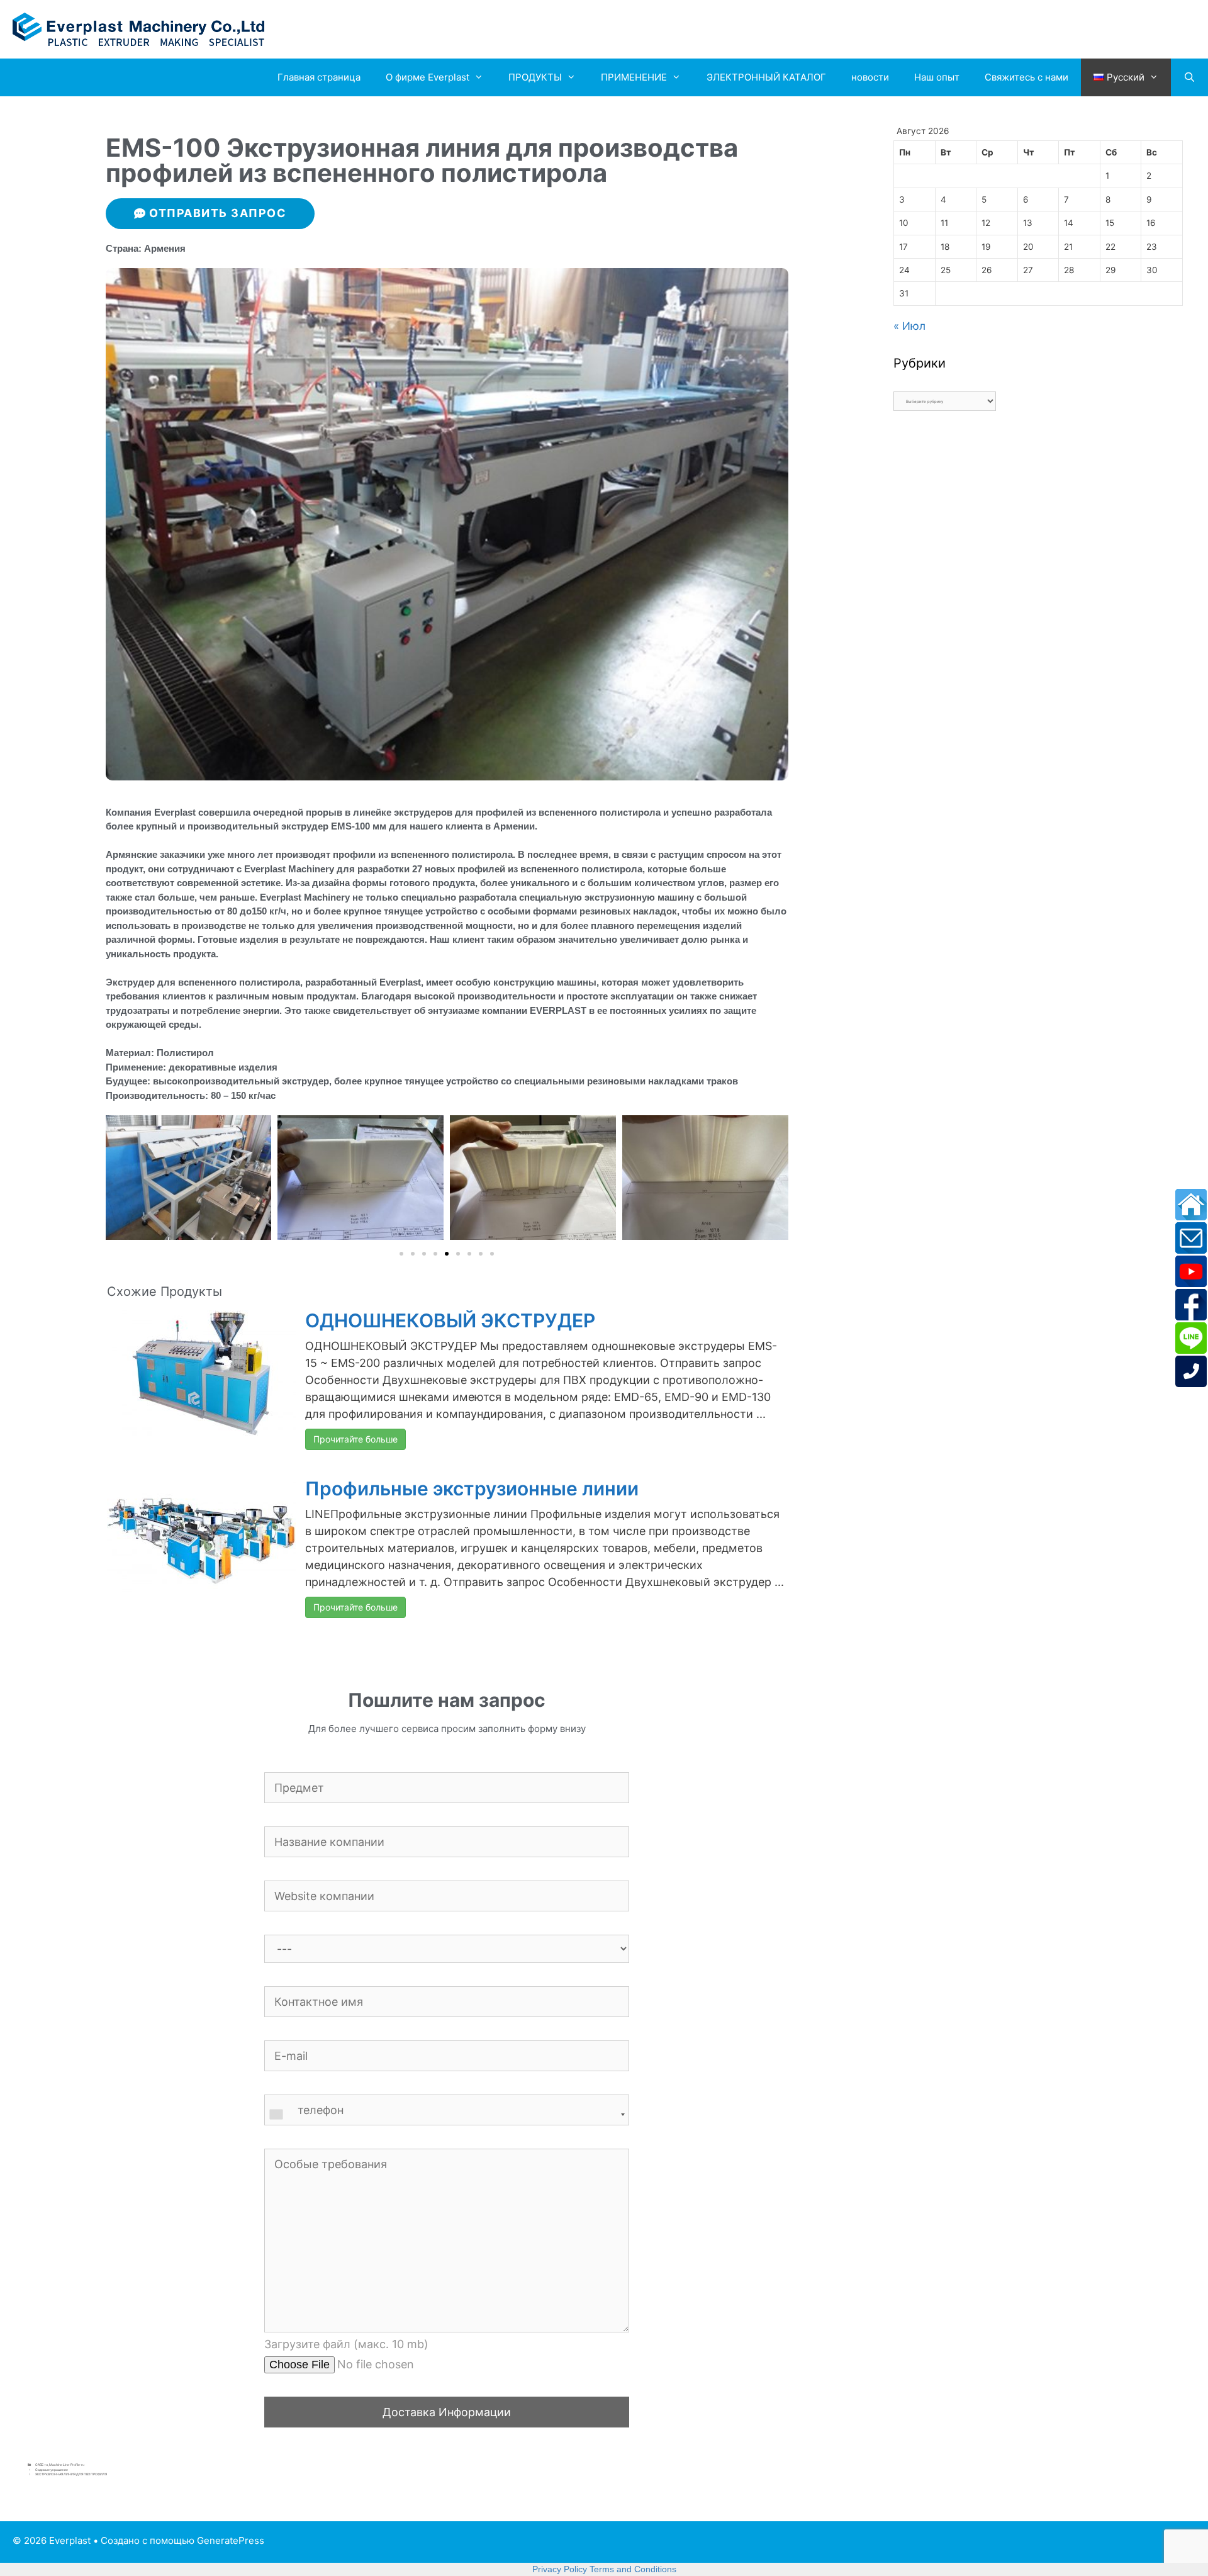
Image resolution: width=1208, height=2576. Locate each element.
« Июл (909, 326)
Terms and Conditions (633, 2569)
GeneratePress (231, 2540)
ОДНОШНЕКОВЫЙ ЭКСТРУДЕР (450, 1320)
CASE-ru (42, 2465)
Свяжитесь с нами (1026, 77)
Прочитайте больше (355, 1439)
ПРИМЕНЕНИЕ (634, 77)
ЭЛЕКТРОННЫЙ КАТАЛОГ (766, 77)
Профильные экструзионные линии (472, 1488)
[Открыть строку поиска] (1189, 77)
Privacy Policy (560, 2569)
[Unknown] (447, 2115)
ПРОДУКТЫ (535, 77)
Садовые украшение (52, 2470)
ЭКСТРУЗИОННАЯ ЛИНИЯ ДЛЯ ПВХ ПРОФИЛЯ (71, 2474)
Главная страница (319, 77)
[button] (401, 1254)
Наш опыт (937, 77)
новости (870, 77)
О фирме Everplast (428, 77)
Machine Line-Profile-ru (67, 2465)
